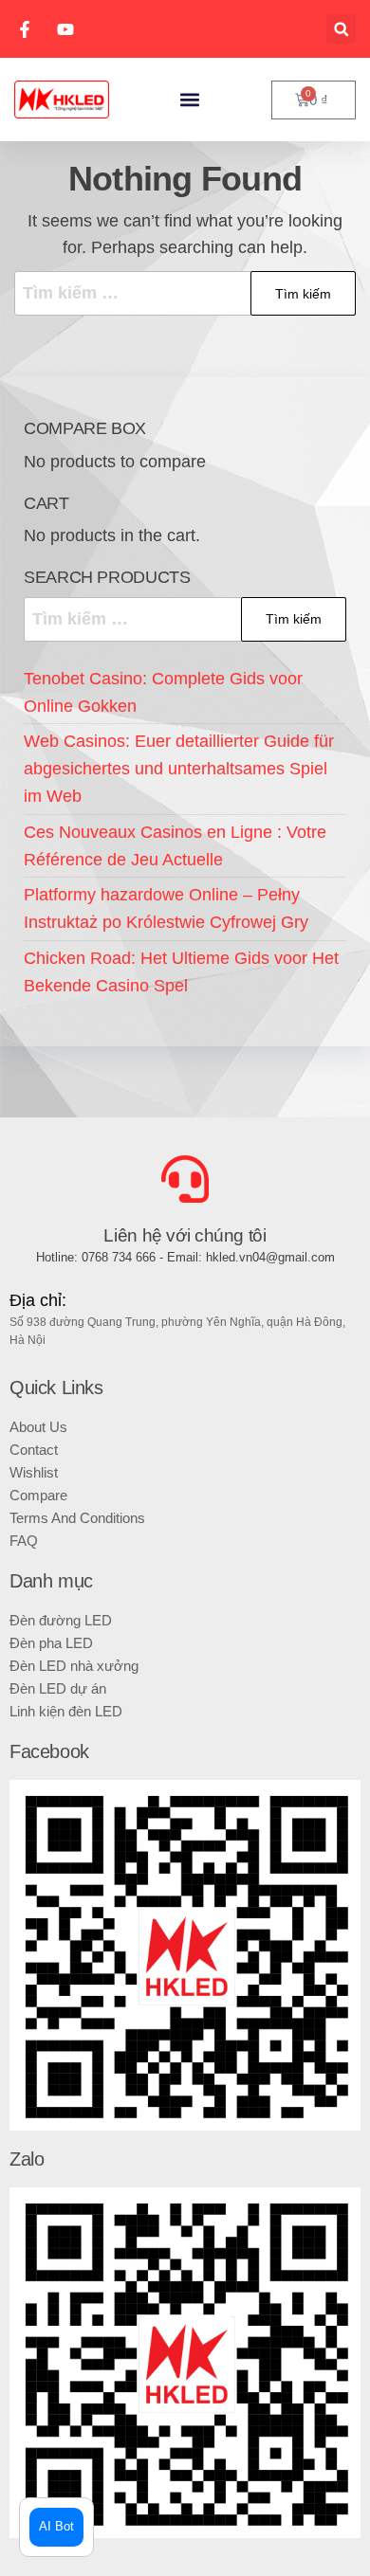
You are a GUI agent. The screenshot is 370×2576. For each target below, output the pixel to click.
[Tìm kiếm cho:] (185, 293)
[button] (341, 29)
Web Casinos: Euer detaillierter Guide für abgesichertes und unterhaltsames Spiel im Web (179, 769)
